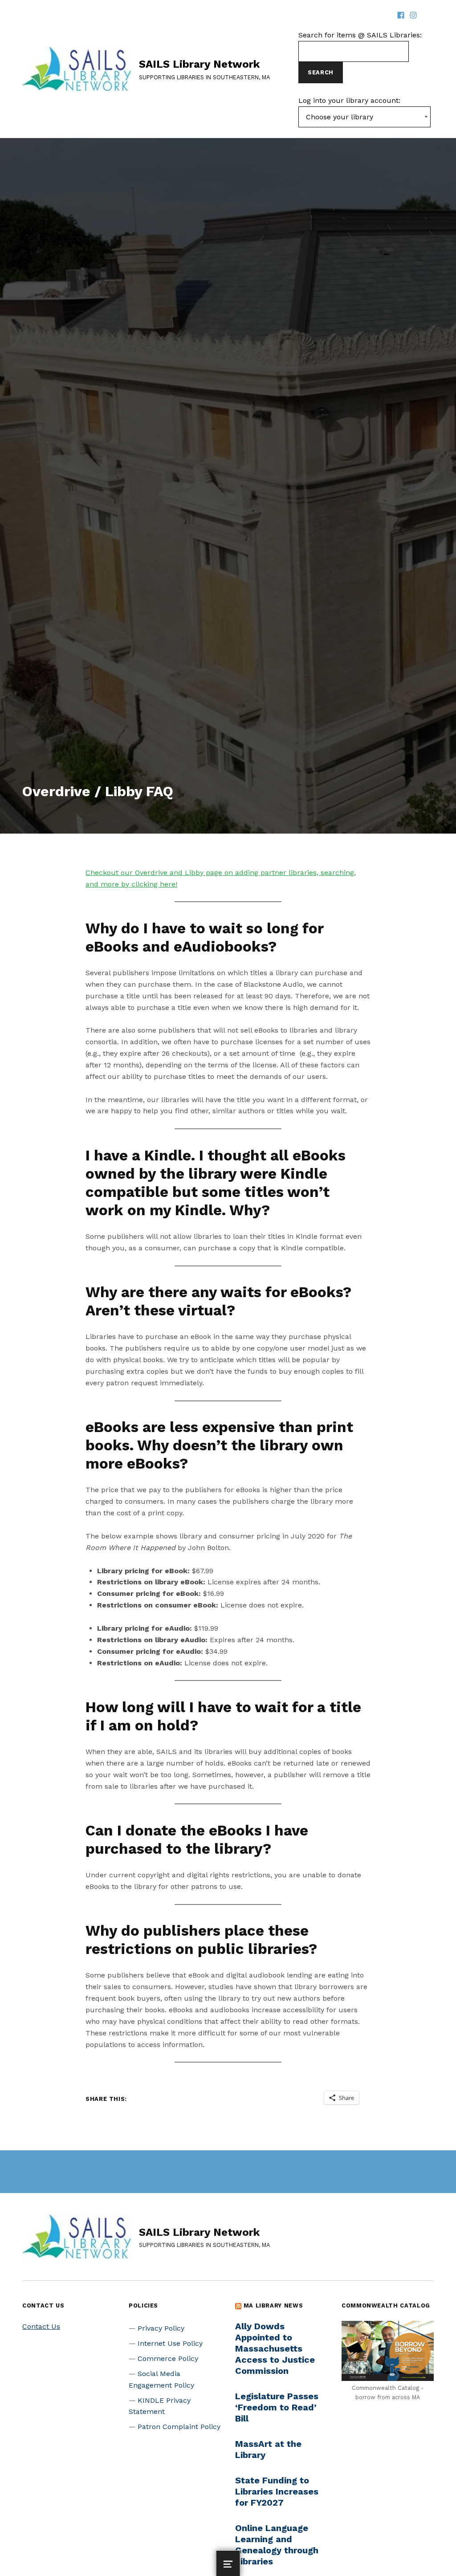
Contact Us (41, 2326)
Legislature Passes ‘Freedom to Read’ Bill (277, 2407)
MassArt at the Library (268, 2449)
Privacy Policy (161, 2328)
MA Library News (273, 2305)
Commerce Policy (168, 2358)
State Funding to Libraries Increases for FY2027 (277, 2491)
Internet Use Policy (170, 2343)
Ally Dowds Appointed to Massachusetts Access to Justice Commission (275, 2348)
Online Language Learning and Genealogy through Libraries (277, 2545)
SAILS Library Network (199, 64)
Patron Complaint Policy (179, 2427)
